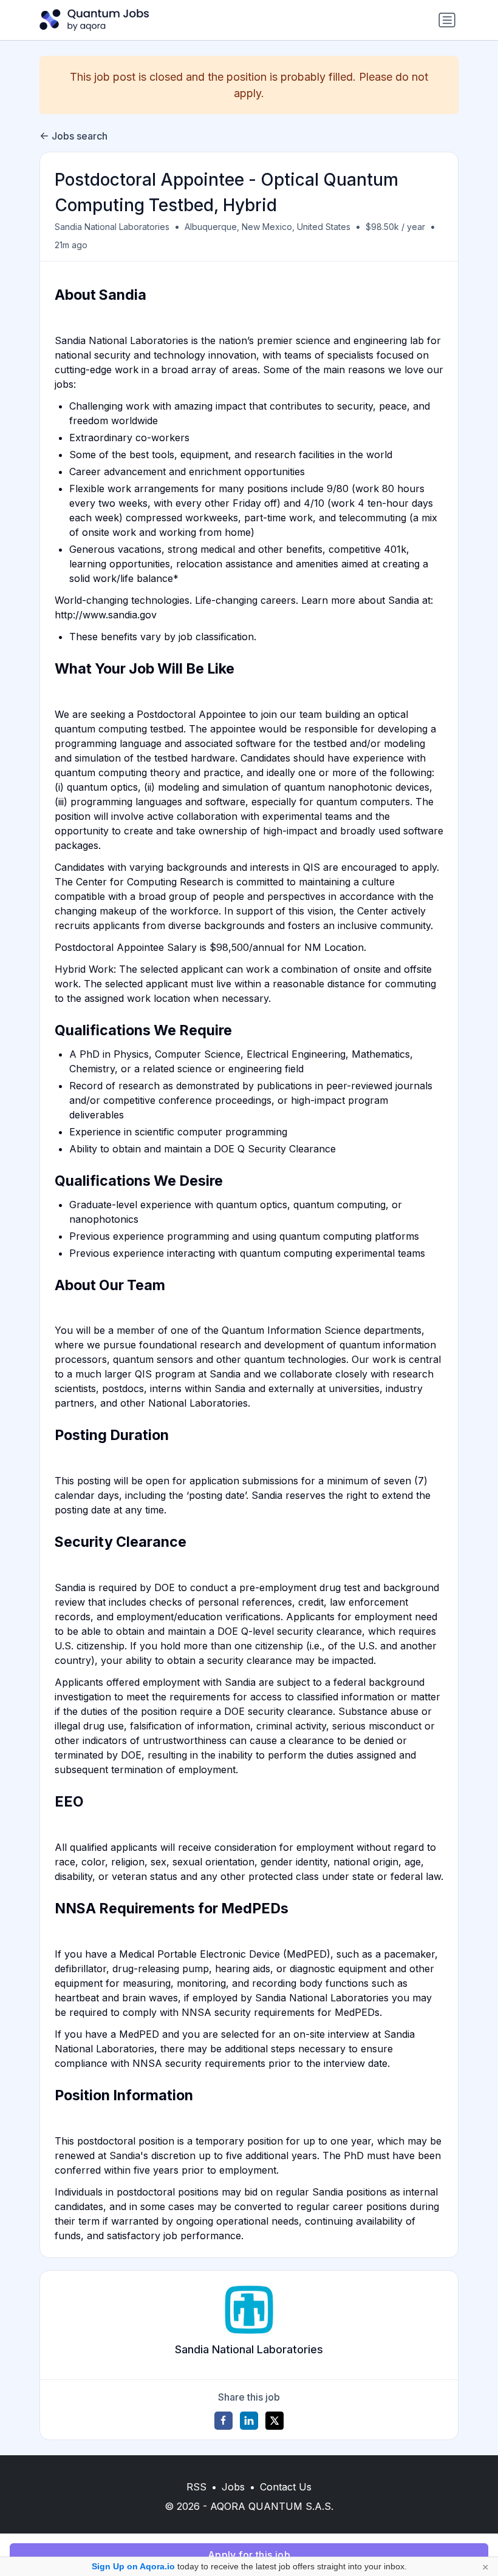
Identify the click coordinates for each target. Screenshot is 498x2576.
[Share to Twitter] (275, 2421)
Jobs (233, 2487)
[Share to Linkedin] (249, 2421)
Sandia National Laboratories (112, 227)
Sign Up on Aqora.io (133, 2566)
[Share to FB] (223, 2421)
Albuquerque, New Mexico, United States (268, 227)
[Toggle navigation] (447, 20)
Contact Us (286, 2487)
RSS (196, 2487)
